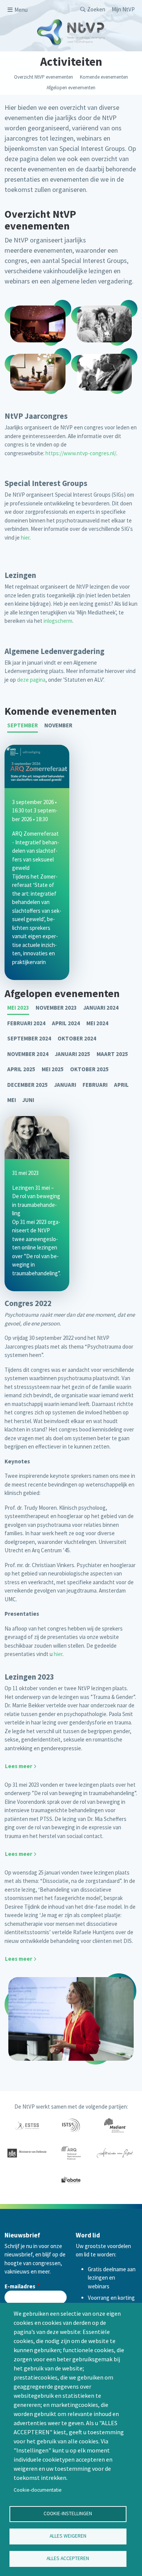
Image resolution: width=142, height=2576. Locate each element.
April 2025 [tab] (21, 1069)
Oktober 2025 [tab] (89, 1069)
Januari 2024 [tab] (101, 1008)
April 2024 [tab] (66, 1023)
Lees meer (19, 1766)
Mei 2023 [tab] (18, 1008)
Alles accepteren (68, 2558)
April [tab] (121, 1085)
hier (25, 538)
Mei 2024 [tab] (97, 1023)
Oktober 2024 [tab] (77, 1038)
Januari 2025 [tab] (73, 1054)
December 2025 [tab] (27, 1085)
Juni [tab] (28, 1100)
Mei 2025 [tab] (53, 1069)
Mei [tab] (12, 1100)
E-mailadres (20, 2286)
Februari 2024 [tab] (26, 1023)
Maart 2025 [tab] (112, 1054)
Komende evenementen (104, 77)
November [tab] (58, 725)
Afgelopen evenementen (71, 88)
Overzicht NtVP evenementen (44, 77)
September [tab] (23, 725)
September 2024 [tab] (29, 1038)
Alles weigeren (68, 2536)
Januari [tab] (65, 1085)
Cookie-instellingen (68, 2513)
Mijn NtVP (123, 9)
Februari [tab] (95, 1085)
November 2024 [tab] (28, 1054)
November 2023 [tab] (56, 1008)
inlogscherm (58, 621)
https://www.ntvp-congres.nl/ (81, 453)
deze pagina (31, 680)
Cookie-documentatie (38, 2490)
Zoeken (96, 9)
